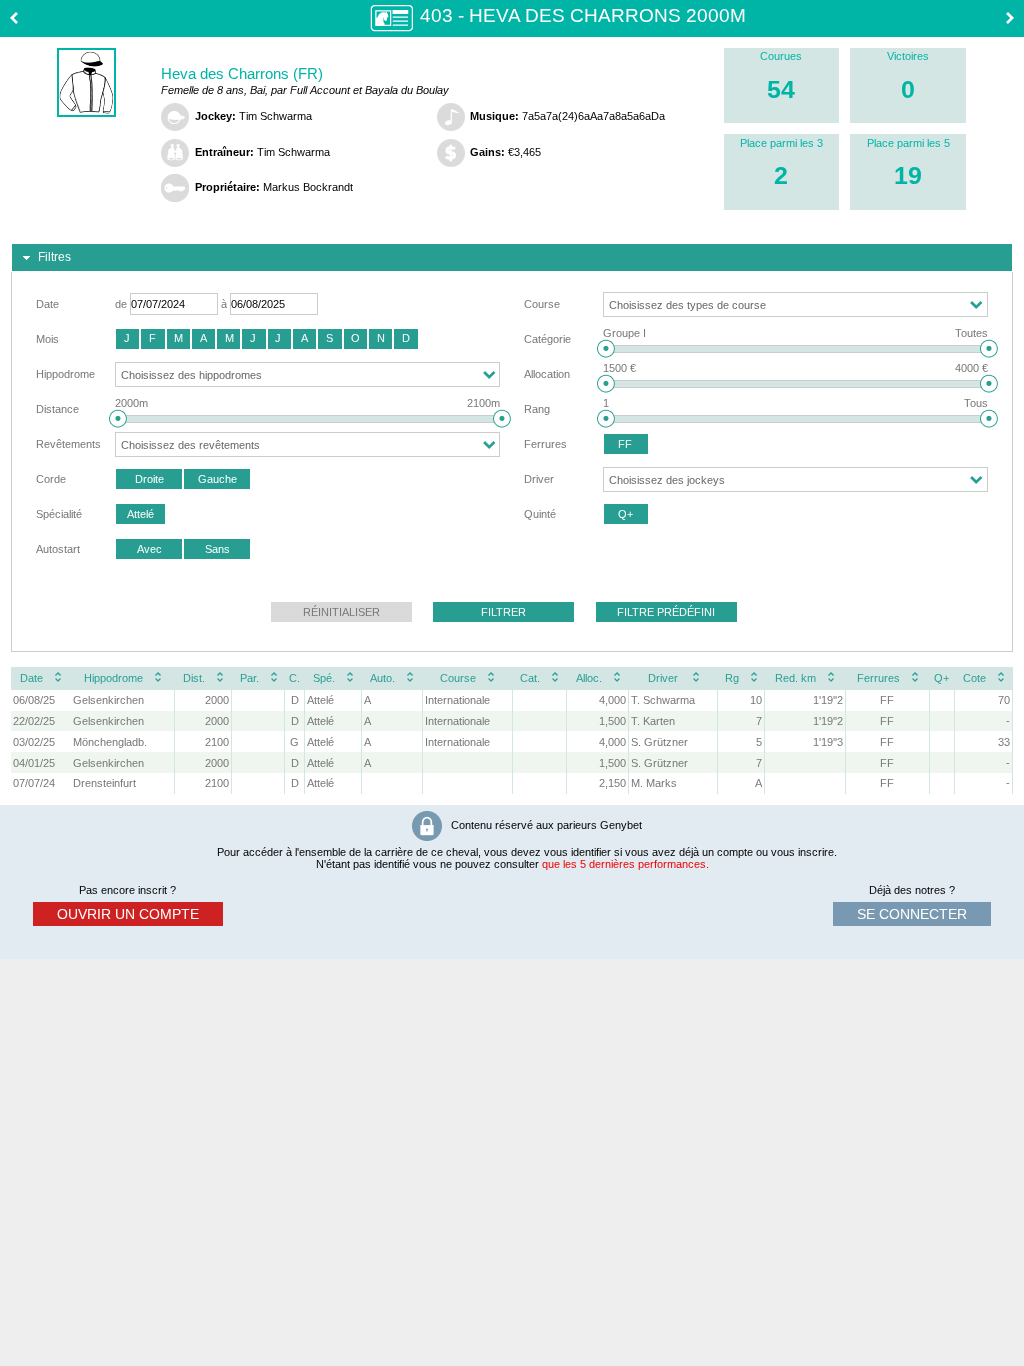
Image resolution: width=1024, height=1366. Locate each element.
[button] (127, 339)
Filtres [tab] (54, 257)
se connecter (912, 914)
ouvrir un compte (128, 914)
